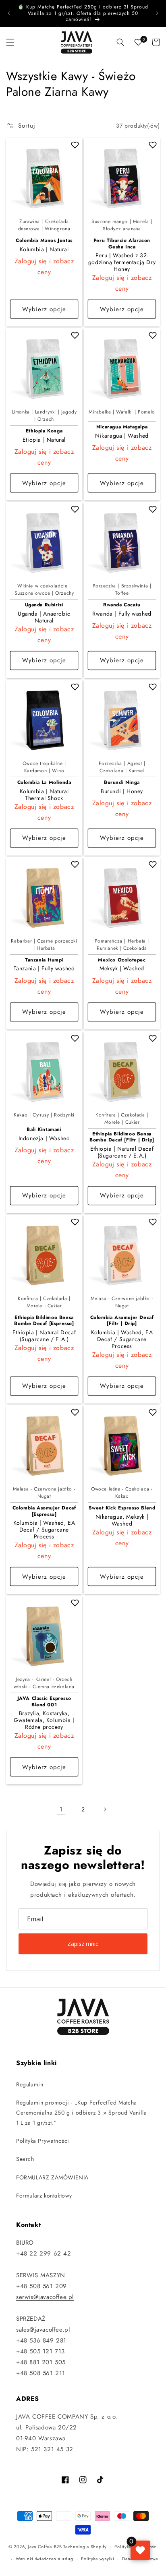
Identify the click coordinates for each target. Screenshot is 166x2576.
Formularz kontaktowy (44, 2196)
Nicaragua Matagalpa (122, 427)
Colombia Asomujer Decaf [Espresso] (44, 1511)
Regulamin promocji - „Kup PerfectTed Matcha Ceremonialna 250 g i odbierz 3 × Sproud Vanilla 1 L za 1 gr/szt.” (81, 2113)
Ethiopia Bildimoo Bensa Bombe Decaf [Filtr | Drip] (122, 1137)
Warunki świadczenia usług (45, 2559)
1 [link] (61, 1809)
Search (25, 2159)
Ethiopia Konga (44, 431)
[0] (138, 42)
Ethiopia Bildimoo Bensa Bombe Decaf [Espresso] (44, 1321)
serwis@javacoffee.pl (45, 2297)
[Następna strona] (105, 1809)
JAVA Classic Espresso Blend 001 (44, 1702)
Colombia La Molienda (44, 783)
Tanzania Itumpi (44, 960)
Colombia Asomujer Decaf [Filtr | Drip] (122, 1321)
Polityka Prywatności (43, 2141)
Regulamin (30, 2084)
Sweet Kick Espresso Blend (122, 1508)
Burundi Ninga (122, 783)
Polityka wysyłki (98, 2559)
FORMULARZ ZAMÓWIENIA (52, 2177)
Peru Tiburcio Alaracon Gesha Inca (122, 244)
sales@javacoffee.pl (43, 2330)
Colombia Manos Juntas (44, 241)
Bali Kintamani (44, 1130)
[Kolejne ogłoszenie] (157, 13)
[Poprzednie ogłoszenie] (9, 13)
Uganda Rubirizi (44, 605)
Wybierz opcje (44, 309)
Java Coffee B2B (45, 2546)
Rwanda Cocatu (122, 605)
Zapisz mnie (83, 1944)
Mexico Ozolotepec (122, 960)
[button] (10, 42)
